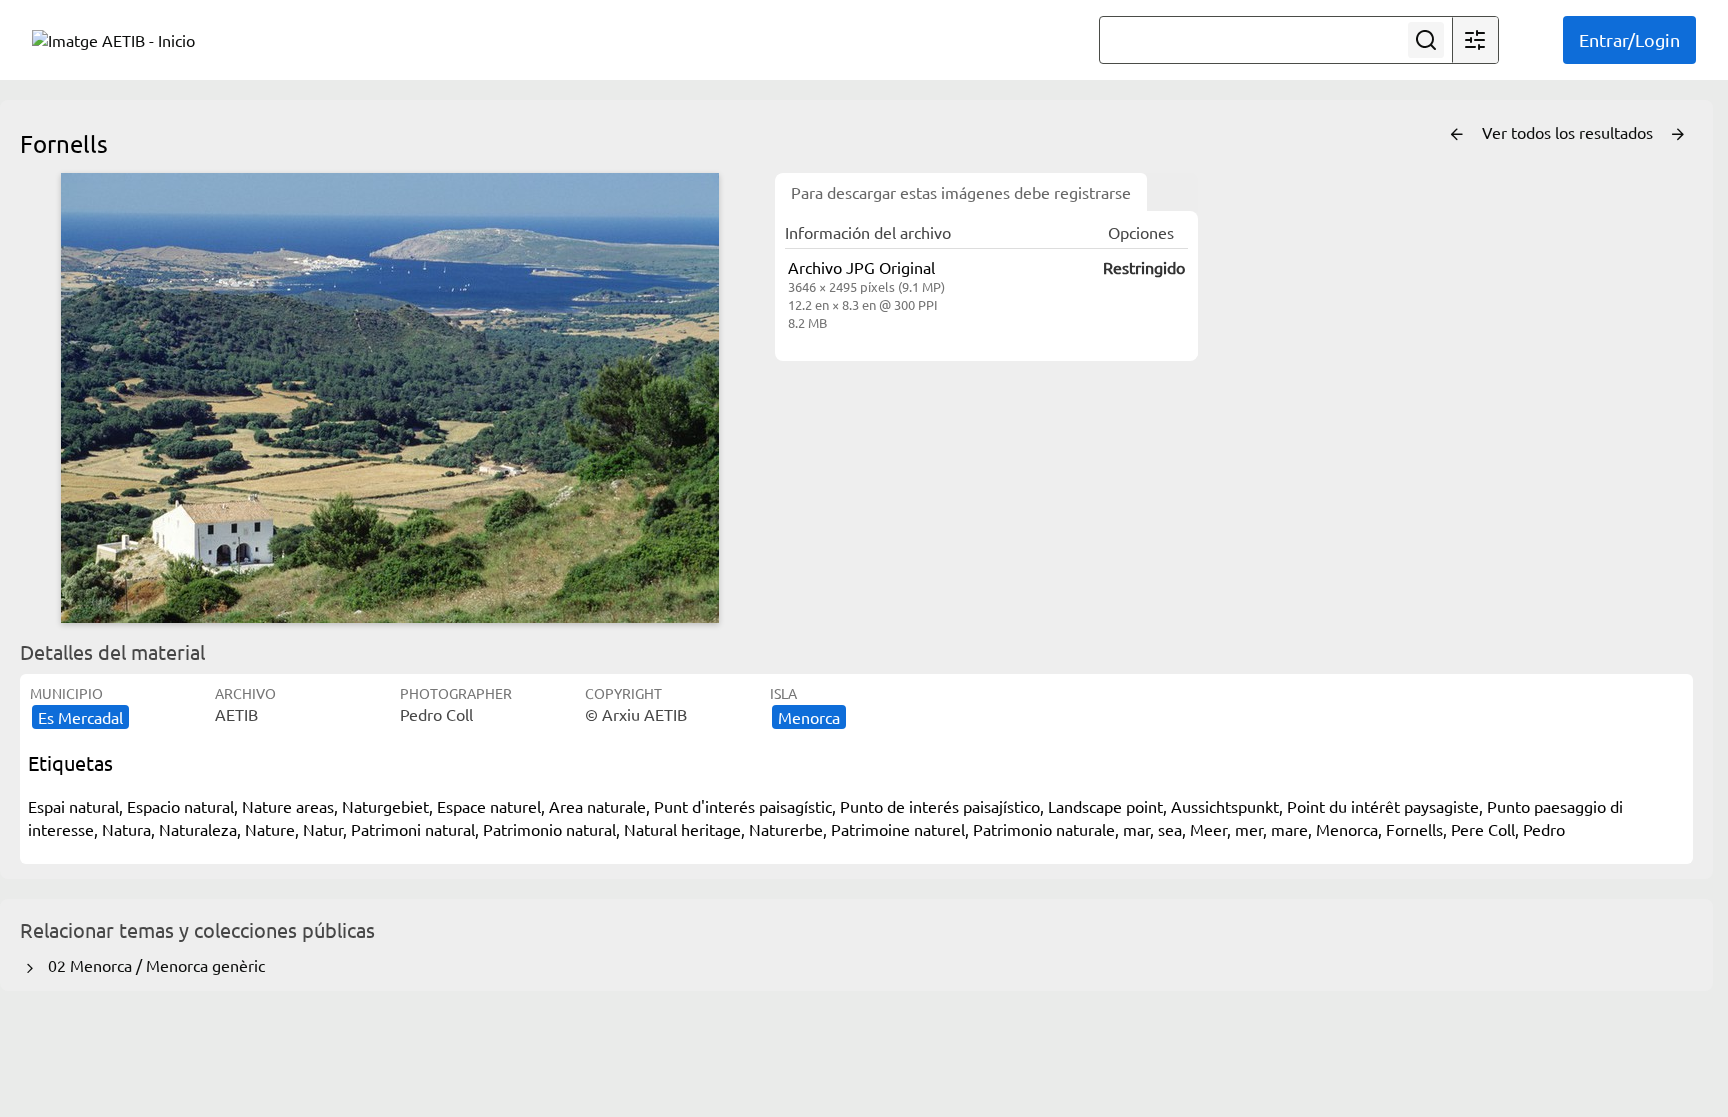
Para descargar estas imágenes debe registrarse (961, 192)
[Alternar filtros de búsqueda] (1475, 40)
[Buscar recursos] (1426, 40)
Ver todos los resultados (1569, 132)
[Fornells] (390, 398)
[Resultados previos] (1457, 135)
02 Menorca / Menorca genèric (152, 965)
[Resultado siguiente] (1678, 135)
